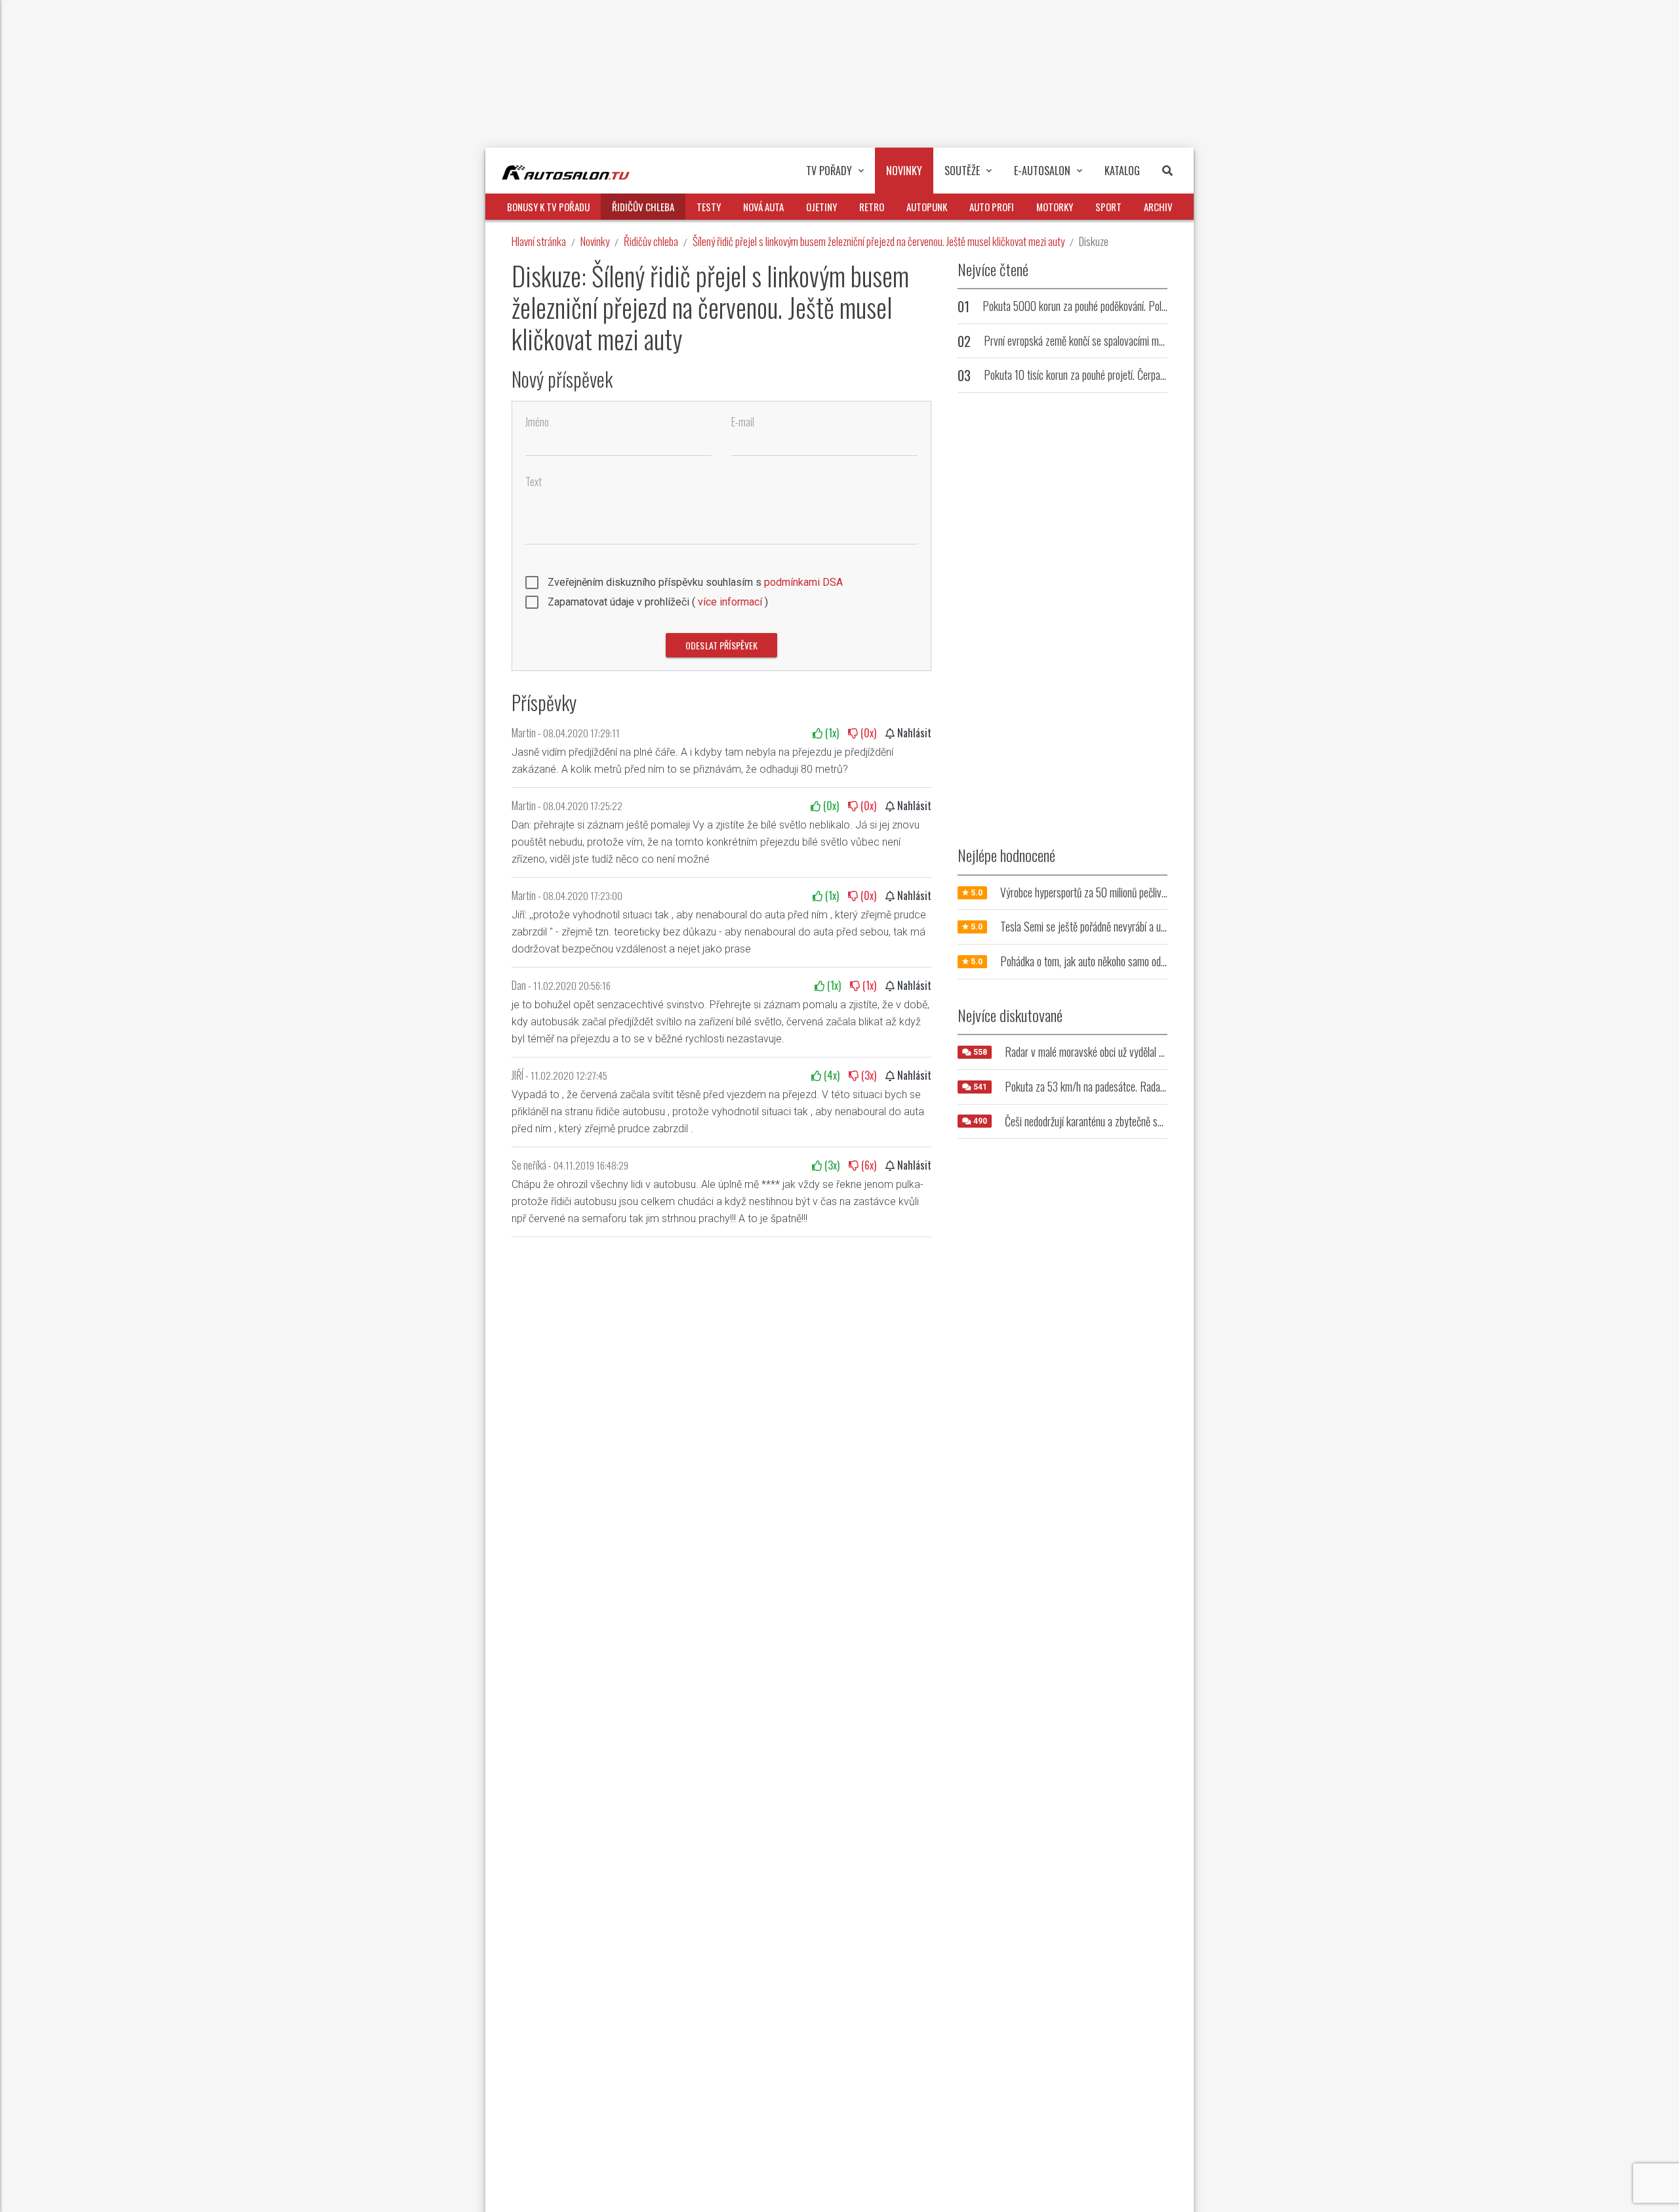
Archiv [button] (1158, 207)
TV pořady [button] (829, 171)
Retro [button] (872, 207)
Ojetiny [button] (821, 207)
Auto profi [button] (992, 207)
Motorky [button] (1055, 207)
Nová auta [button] (763, 207)
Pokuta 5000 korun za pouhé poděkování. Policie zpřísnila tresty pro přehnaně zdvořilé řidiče (1164, 306)
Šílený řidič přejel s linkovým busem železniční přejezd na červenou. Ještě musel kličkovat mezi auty (879, 241)
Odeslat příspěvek (721, 645)
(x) (831, 733)
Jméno (537, 422)
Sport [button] (1108, 207)
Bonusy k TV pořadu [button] (548, 207)
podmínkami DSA (803, 582)
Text (534, 482)
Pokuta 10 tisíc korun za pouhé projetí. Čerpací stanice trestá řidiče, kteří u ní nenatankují (1159, 375)
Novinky (595, 241)
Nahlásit (913, 733)
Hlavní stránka (539, 241)
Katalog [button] (1122, 171)
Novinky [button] (904, 171)
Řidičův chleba (651, 241)
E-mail (743, 422)
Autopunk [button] (927, 207)
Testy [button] (709, 207)
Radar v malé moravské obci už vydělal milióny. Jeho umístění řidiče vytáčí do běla (1164, 1052)
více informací (730, 602)
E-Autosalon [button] (1042, 171)
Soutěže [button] (962, 171)
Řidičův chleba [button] (643, 207)
